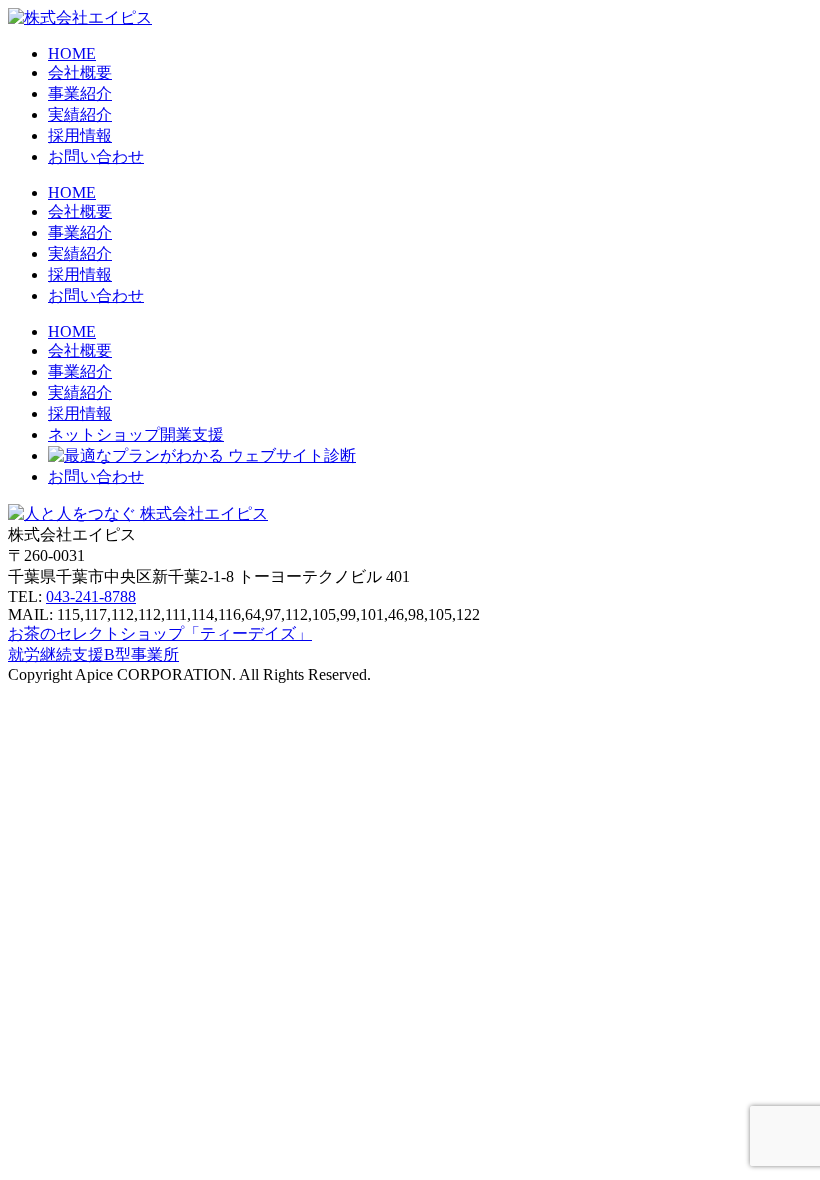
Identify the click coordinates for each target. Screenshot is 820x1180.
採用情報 (80, 135)
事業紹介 (80, 93)
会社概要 (80, 72)
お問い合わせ (96, 295)
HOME (72, 53)
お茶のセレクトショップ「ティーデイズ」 (160, 633)
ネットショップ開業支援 (136, 434)
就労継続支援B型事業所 (93, 654)
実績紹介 (80, 114)
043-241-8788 (91, 596)
